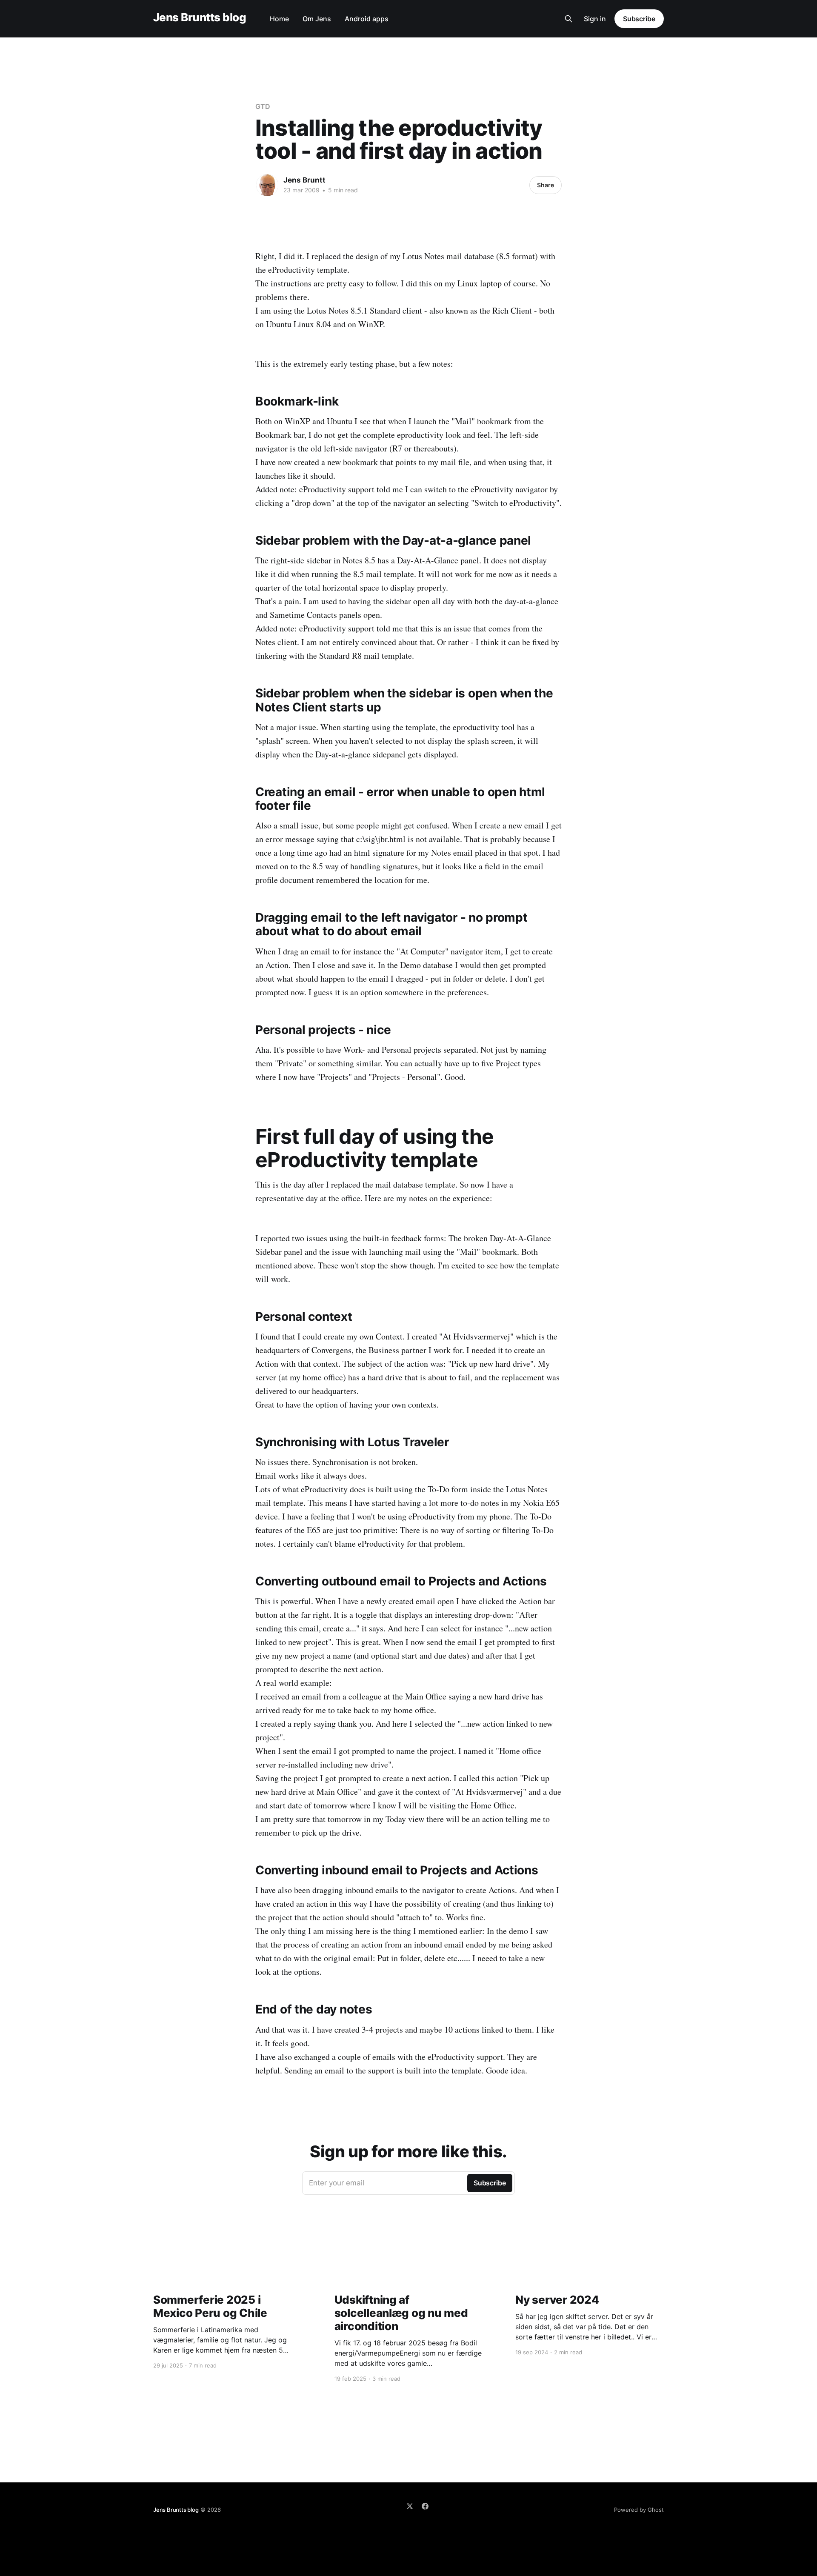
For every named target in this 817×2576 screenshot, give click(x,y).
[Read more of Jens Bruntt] (267, 185)
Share (546, 185)
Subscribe (639, 19)
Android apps (367, 19)
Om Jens (317, 19)
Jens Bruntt (304, 180)
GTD (263, 106)
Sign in (595, 19)
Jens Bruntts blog (200, 18)
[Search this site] (568, 19)
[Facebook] (425, 2506)
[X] (410, 2506)
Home (279, 19)
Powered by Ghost (639, 2510)
